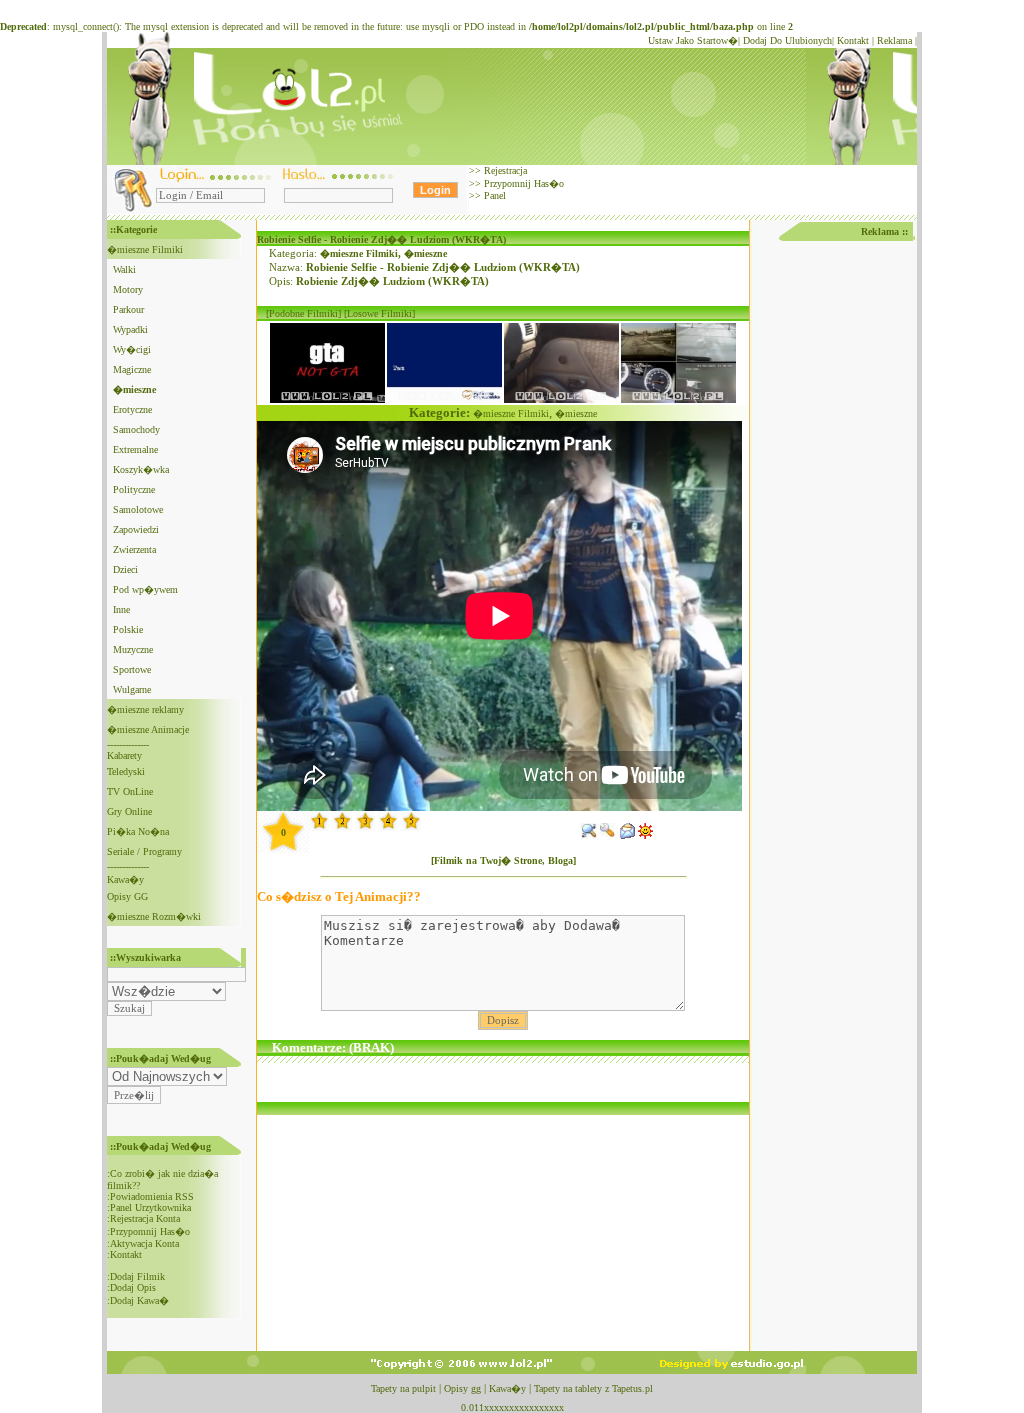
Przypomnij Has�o (522, 183)
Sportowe (132, 669)
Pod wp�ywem (145, 589)
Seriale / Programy (144, 851)
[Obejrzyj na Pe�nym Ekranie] (589, 835)
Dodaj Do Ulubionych (787, 40)
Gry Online (129, 811)
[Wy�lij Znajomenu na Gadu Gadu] (646, 835)
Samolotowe (138, 509)
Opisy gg (462, 1388)
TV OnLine (130, 791)
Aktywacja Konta (144, 1243)
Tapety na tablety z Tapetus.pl (593, 1388)
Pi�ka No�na (138, 831)
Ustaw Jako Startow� (693, 40)
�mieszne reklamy (145, 709)
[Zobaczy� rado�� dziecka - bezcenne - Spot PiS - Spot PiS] (444, 399)
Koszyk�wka (141, 469)
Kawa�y (125, 879)
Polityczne (134, 489)
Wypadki (130, 329)
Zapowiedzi (136, 529)
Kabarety (124, 755)
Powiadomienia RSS (152, 1196)
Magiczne (132, 369)
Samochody (136, 429)
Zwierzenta (134, 549)
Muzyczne (133, 649)
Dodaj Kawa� (139, 1300)
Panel (493, 195)
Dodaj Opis (133, 1287)
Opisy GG (127, 896)
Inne (121, 609)
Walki (124, 269)
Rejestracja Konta (145, 1218)
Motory (128, 289)
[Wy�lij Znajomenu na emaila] (627, 835)
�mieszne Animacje (148, 729)
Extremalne (135, 449)
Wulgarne (132, 689)
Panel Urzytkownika (150, 1207)
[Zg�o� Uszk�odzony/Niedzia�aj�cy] (608, 835)
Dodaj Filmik (137, 1276)
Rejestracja (504, 170)
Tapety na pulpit (403, 1388)
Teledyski (126, 771)
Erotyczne (132, 409)
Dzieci (125, 569)
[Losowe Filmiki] (379, 313)
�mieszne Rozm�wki (154, 916)
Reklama (894, 40)
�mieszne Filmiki (145, 249)
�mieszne (425, 253)
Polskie (128, 629)
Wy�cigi (132, 349)
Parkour (128, 309)
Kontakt (853, 40)
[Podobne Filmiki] (303, 313)
